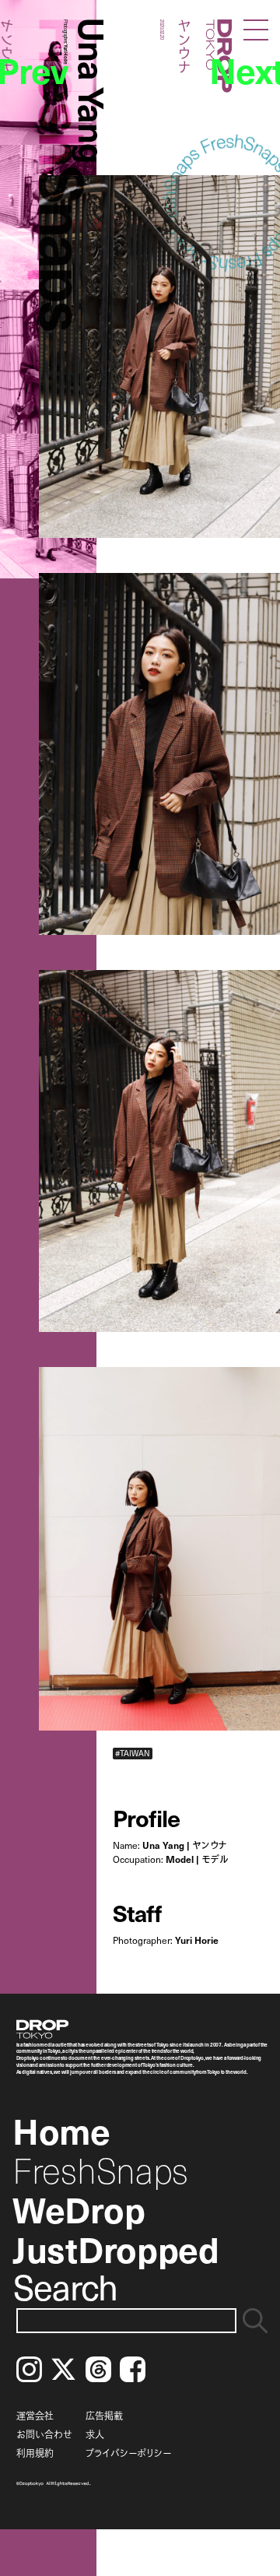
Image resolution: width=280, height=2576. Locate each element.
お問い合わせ (44, 2434)
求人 (95, 2434)
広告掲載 (104, 2416)
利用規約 (35, 2453)
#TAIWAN (133, 1753)
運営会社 (35, 2416)
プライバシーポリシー (128, 2453)
